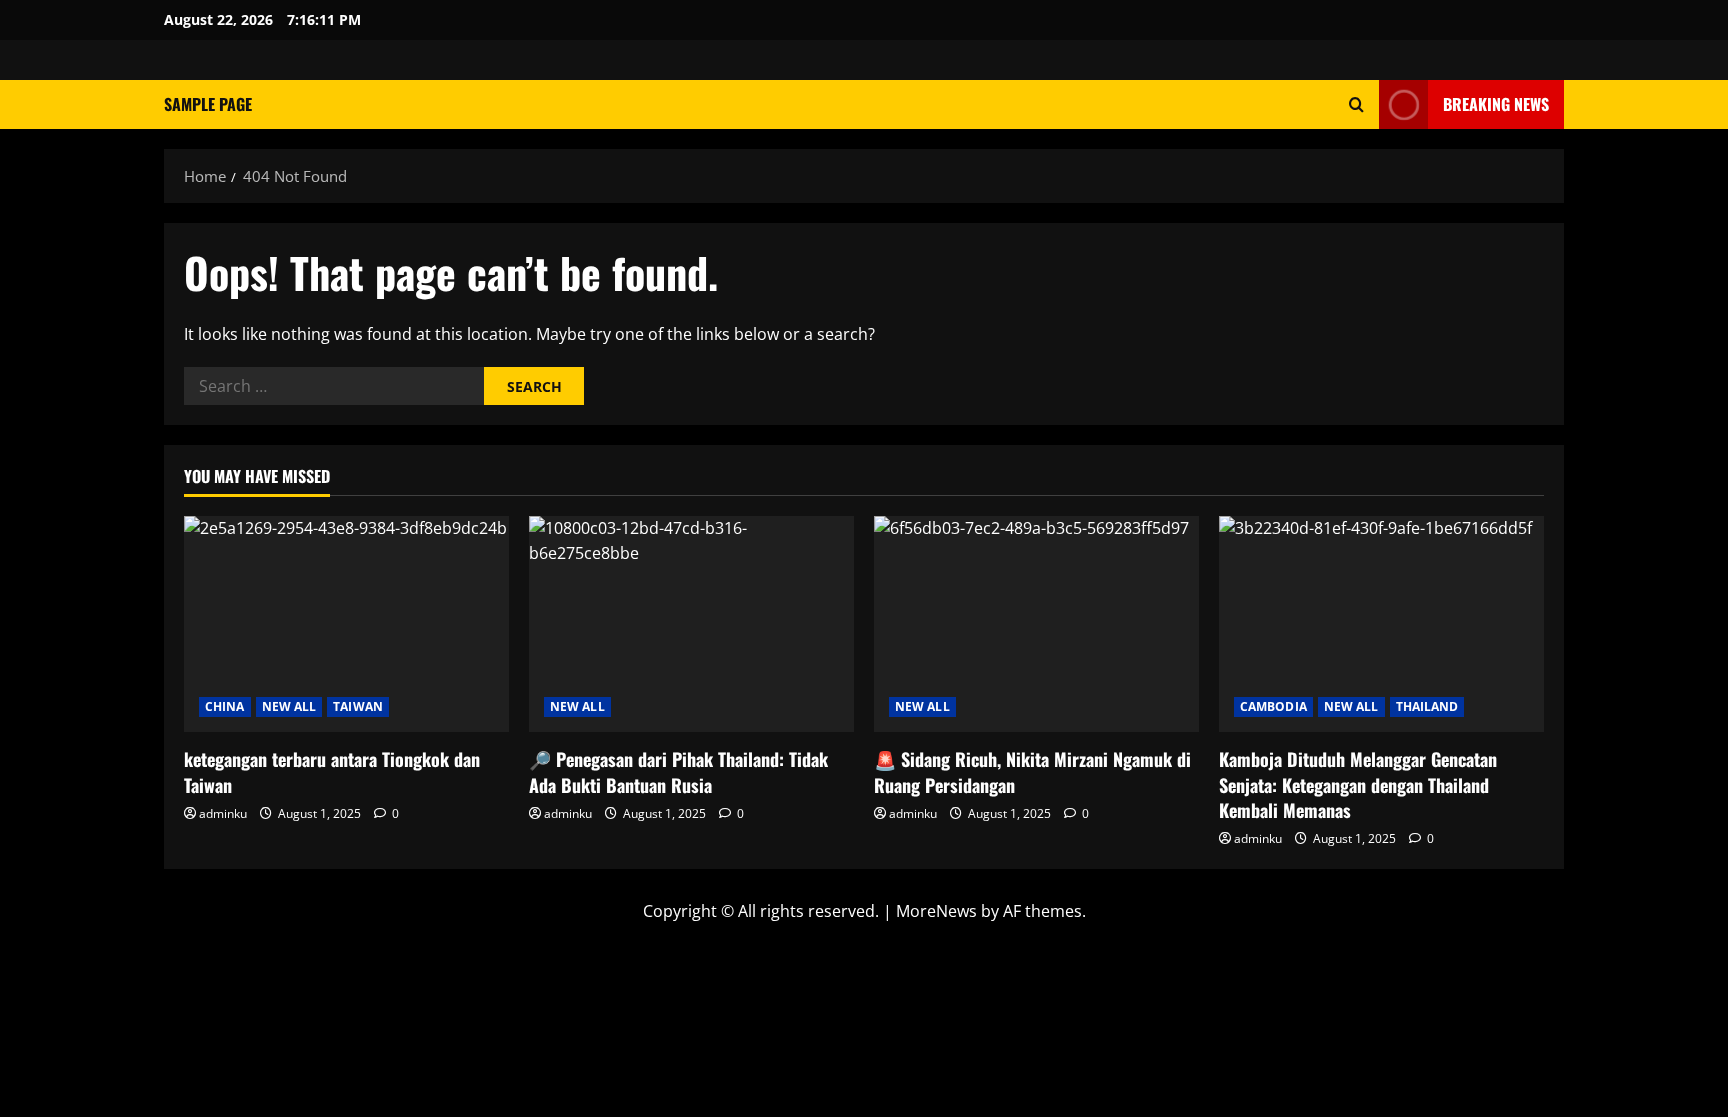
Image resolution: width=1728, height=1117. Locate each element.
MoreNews (936, 911)
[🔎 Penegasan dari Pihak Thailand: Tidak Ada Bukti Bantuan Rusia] (691, 624)
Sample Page (208, 104)
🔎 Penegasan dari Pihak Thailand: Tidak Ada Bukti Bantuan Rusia (678, 771)
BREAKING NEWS (1496, 104)
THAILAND (1427, 706)
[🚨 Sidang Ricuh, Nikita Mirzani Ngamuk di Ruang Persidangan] (1036, 624)
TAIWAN (358, 706)
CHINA (225, 706)
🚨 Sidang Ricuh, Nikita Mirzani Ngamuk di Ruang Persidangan (1032, 771)
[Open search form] (1356, 104)
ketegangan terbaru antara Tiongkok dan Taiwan (332, 771)
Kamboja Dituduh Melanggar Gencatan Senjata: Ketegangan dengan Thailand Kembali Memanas (1358, 784)
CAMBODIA (1273, 706)
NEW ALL (289, 706)
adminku (223, 813)
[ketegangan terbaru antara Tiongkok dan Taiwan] (346, 624)
